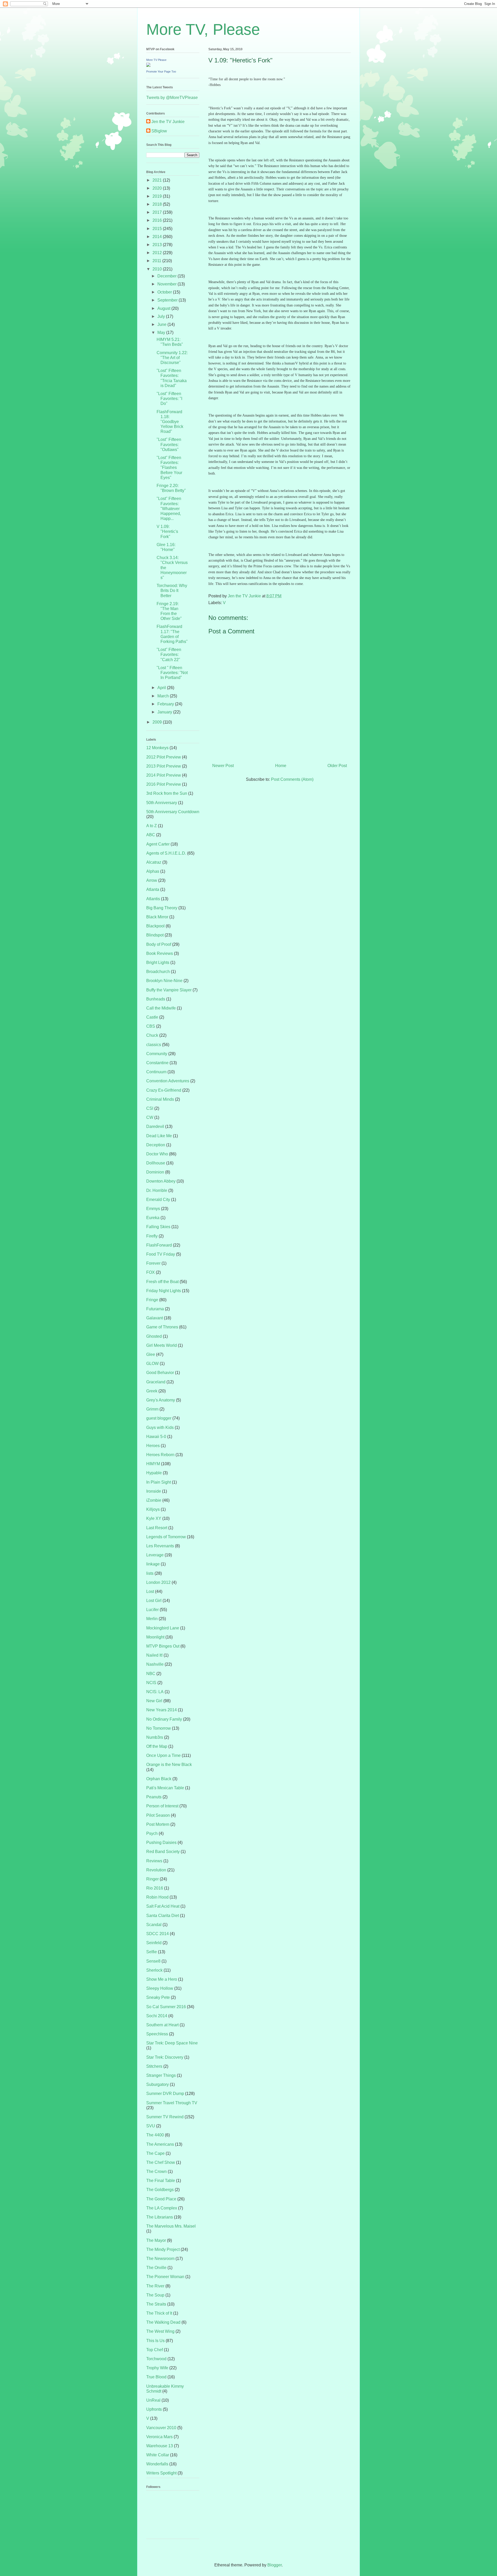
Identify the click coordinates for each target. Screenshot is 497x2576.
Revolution (156, 1870)
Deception (156, 1145)
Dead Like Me (159, 1136)
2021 (158, 180)
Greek (152, 1391)
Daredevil (155, 1126)
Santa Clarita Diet (163, 1916)
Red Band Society (163, 1852)
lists (150, 1573)
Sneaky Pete (158, 1997)
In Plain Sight (159, 1482)
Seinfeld (154, 1943)
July (162, 316)
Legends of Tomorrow (166, 1537)
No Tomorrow (159, 1728)
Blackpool (155, 926)
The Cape (155, 2153)
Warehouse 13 (160, 2446)
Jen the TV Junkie (168, 122)
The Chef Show (161, 2162)
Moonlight (155, 1637)
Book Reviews (160, 953)
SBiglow (159, 131)
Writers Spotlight (161, 2473)
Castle (152, 1017)
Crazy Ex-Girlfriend (164, 1090)
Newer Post (223, 766)
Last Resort (157, 1528)
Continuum (156, 1072)
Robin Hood (157, 1897)
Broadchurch (158, 972)
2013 (158, 245)
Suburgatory (158, 2084)
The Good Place (161, 2199)
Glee (151, 1354)
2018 (158, 204)
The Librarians (160, 2217)
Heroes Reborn (160, 1455)
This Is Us (155, 2341)
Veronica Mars (159, 2437)
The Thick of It (159, 2313)
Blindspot (155, 935)
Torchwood (156, 2359)
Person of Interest (162, 1806)
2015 (158, 229)
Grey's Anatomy (161, 1400)
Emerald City (158, 1200)
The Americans (160, 2144)
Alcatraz (154, 862)
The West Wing (160, 2331)
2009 (158, 722)
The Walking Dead (163, 2322)
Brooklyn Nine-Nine (164, 981)
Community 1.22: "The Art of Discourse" (172, 358)
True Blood (156, 2377)
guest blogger (159, 1418)
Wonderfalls (157, 2464)
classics (154, 1045)
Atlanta (153, 889)
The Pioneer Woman (165, 2277)
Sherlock (154, 1970)
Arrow (152, 880)
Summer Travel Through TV (172, 2103)
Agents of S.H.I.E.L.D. (166, 853)
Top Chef (155, 2350)
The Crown (156, 2171)
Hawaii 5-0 (156, 1437)
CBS (151, 1026)
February (166, 704)
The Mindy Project (163, 2249)
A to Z (152, 826)
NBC (151, 1674)
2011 (157, 261)
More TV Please (156, 60)
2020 (158, 188)
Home (281, 766)
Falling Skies (158, 1227)
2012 (158, 253)
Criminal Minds (160, 1099)
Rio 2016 (155, 1888)
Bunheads (156, 999)
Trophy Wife (157, 2368)
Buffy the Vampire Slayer (169, 990)
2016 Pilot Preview (164, 784)
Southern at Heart (162, 2025)
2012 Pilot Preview (164, 757)
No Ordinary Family (164, 1719)
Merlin (152, 1619)
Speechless (157, 2034)
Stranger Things (161, 2075)
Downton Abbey (161, 1181)
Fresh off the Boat (162, 1282)
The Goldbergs (160, 2190)
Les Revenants (160, 1546)
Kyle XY (154, 1518)
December (167, 276)
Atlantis (153, 899)
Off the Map (157, 1746)
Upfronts (154, 2409)
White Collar (158, 2455)
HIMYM (153, 1464)
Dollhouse (156, 1163)
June (162, 324)
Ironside (154, 1491)
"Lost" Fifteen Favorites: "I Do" (169, 399)
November (167, 284)
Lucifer (152, 1610)
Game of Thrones (162, 1327)
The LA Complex (162, 2208)
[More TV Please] (148, 65)
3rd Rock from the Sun (167, 793)
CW (150, 1117)
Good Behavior (160, 1373)
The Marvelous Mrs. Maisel (171, 2226)
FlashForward (159, 1245)
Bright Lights (158, 963)
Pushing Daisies (161, 1842)
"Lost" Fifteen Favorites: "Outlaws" (169, 444)
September (168, 300)
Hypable (154, 1473)
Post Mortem (158, 1824)
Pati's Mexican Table (165, 1788)
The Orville (156, 2268)
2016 (158, 220)
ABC (151, 835)
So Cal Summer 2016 (166, 2007)
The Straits (156, 2304)
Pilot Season (158, 1815)
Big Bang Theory (162, 908)
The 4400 (155, 2135)
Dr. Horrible (157, 1190)
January (165, 712)
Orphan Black (159, 1779)
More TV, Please (203, 29)
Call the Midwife (161, 1008)
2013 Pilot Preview (164, 766)
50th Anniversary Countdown (173, 812)
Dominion (155, 1172)
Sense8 (153, 1961)
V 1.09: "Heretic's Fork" (167, 531)
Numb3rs (155, 1737)
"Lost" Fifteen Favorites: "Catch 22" (169, 654)
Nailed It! (154, 1655)
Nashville (155, 1664)
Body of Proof (159, 944)
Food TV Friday (161, 1254)
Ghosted (154, 1336)
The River (155, 2286)
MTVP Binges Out (163, 1646)
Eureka (153, 1218)
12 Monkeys (157, 748)
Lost (150, 1591)
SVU (151, 2126)
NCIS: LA (155, 1692)
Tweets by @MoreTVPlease (172, 98)
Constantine (157, 1063)
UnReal (153, 2400)
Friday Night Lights (164, 1291)
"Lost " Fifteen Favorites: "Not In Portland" (172, 673)
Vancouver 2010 (161, 2428)
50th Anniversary (162, 803)
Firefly (152, 1236)
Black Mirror (157, 917)
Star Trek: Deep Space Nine (172, 2043)
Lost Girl (154, 1601)
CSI (150, 1108)
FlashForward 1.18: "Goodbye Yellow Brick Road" (170, 422)
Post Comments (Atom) (292, 779)
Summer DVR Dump (165, 2094)
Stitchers (154, 2066)
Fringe (152, 1300)
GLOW (152, 1364)
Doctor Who (157, 1154)
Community (157, 1054)
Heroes (153, 1446)
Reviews (154, 1861)
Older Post (337, 766)
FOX (151, 1272)
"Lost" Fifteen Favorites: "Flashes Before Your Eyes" (169, 468)
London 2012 (158, 1582)
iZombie (154, 1500)
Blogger (275, 2565)
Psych (152, 1833)
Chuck (152, 1035)
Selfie (152, 1952)
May (162, 332)
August (164, 308)
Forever (153, 1263)
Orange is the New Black (169, 1765)
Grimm (152, 1409)
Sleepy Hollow (160, 1988)
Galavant (155, 1318)
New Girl (154, 1701)
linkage (153, 1564)
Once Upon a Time (163, 1755)
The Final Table (161, 2181)
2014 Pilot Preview (164, 775)
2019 (158, 196)
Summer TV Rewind (165, 2117)
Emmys (153, 1209)
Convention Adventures (168, 1081)
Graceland (156, 1382)
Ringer (152, 1879)
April (162, 688)
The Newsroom (160, 2259)
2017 (158, 212)
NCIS (151, 1683)
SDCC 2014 (158, 1934)
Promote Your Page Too (161, 71)
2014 (158, 237)
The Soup (155, 2295)
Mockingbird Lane (163, 1628)
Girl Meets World (162, 1345)
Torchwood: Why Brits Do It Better (172, 591)
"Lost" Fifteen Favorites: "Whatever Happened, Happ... (169, 509)
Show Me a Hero (162, 1979)
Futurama (155, 1309)
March (164, 696)
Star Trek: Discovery (165, 2057)
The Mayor (156, 2240)
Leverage (155, 1555)
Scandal (154, 1925)
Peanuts (154, 1797)
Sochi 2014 (157, 2016)
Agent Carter (158, 844)
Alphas (153, 871)
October (165, 292)
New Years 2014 (162, 1710)
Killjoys (153, 1509)
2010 (158, 269)
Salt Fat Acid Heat (163, 1906)
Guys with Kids (160, 1427)
